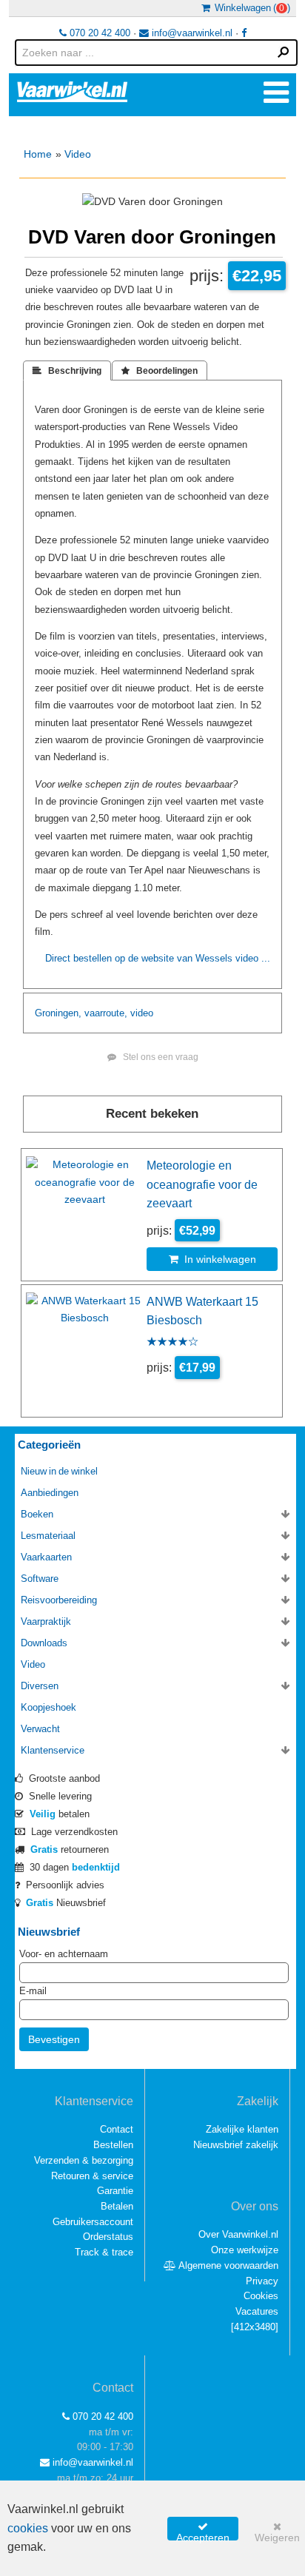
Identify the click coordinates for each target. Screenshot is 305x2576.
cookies (28, 2528)
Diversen (40, 1686)
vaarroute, (106, 1013)
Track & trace (104, 2252)
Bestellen (113, 2145)
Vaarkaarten (46, 1557)
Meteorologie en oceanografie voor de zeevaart (202, 1184)
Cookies (261, 2296)
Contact (117, 2129)
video (142, 1013)
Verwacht (40, 1729)
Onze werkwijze (245, 2250)
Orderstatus (108, 2237)
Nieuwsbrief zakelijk (236, 2145)
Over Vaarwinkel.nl (238, 2234)
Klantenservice (53, 1750)
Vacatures (257, 2311)
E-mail (33, 1991)
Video (78, 154)
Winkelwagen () (250, 8)
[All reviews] (172, 1343)
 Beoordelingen (160, 371)
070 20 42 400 (98, 33)
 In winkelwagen (212, 1259)
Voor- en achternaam (64, 1954)
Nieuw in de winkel (59, 1471)
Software (40, 1579)
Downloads (44, 1643)
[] (255, 2327)
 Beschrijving (67, 371)
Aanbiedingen (50, 1493)
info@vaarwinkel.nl (191, 33)
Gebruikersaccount (93, 2222)
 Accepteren (203, 2531)
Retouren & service (92, 2176)
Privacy (262, 2281)
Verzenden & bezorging (84, 2160)
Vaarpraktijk (46, 1621)
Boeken (37, 1514)
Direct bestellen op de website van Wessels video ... (158, 958)
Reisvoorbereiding (59, 1600)
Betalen (117, 2206)
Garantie (115, 2191)
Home (38, 154)
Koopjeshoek (48, 1707)
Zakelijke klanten (242, 2129)
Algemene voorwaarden (227, 2265)
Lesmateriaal (48, 1536)
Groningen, (58, 1013)
